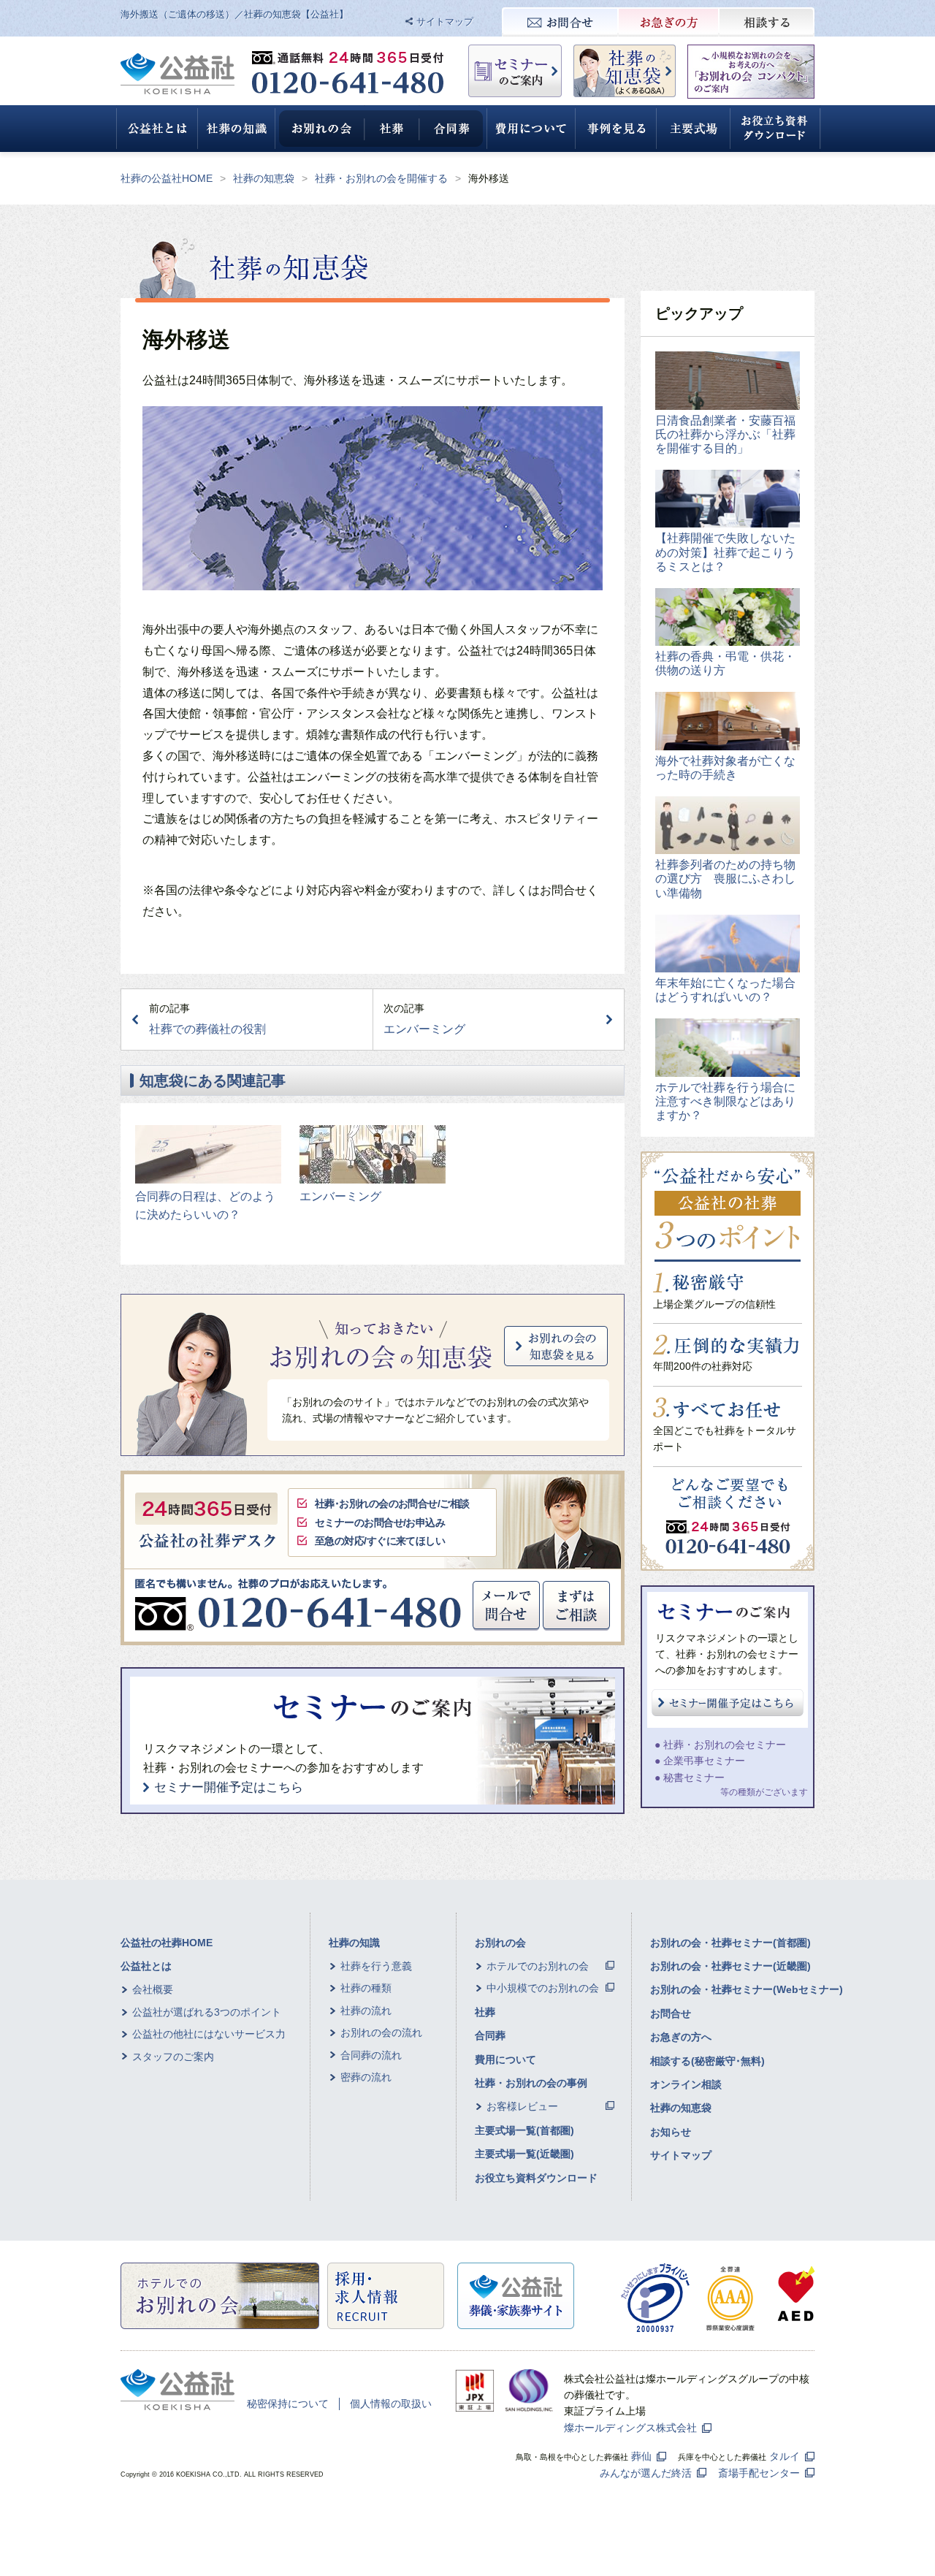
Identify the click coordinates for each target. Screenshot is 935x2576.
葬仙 (641, 2456)
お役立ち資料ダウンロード (536, 2178)
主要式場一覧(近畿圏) (524, 2154)
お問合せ (671, 2013)
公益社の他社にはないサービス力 (209, 2034)
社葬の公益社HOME (167, 178)
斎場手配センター (759, 2473)
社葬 (485, 2012)
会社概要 (153, 1989)
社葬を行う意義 (376, 1966)
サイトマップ (445, 22)
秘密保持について (288, 2404)
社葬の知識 (354, 1943)
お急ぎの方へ (681, 2037)
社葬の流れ (366, 2011)
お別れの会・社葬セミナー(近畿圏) (730, 1966)
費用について (505, 2059)
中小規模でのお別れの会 (543, 1988)
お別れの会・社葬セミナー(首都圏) (730, 1943)
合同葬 (490, 2035)
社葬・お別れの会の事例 (531, 2083)
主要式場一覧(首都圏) (524, 2130)
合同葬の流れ (371, 2055)
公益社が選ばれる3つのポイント (207, 2012)
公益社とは (146, 1966)
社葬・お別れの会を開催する (381, 178)
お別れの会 (500, 1943)
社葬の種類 (366, 1988)
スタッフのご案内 (173, 2057)
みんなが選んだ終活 (646, 2473)
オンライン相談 (686, 2084)
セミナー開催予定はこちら (229, 1787)
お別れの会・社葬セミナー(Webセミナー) (747, 1989)
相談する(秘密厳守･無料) (707, 2061)
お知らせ (671, 2132)
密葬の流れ (366, 2077)
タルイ (785, 2456)
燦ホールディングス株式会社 (630, 2428)
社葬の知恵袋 (264, 178)
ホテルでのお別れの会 (538, 1966)
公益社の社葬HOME (167, 1943)
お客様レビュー (522, 2106)
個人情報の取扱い (391, 2404)
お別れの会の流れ (381, 2032)
